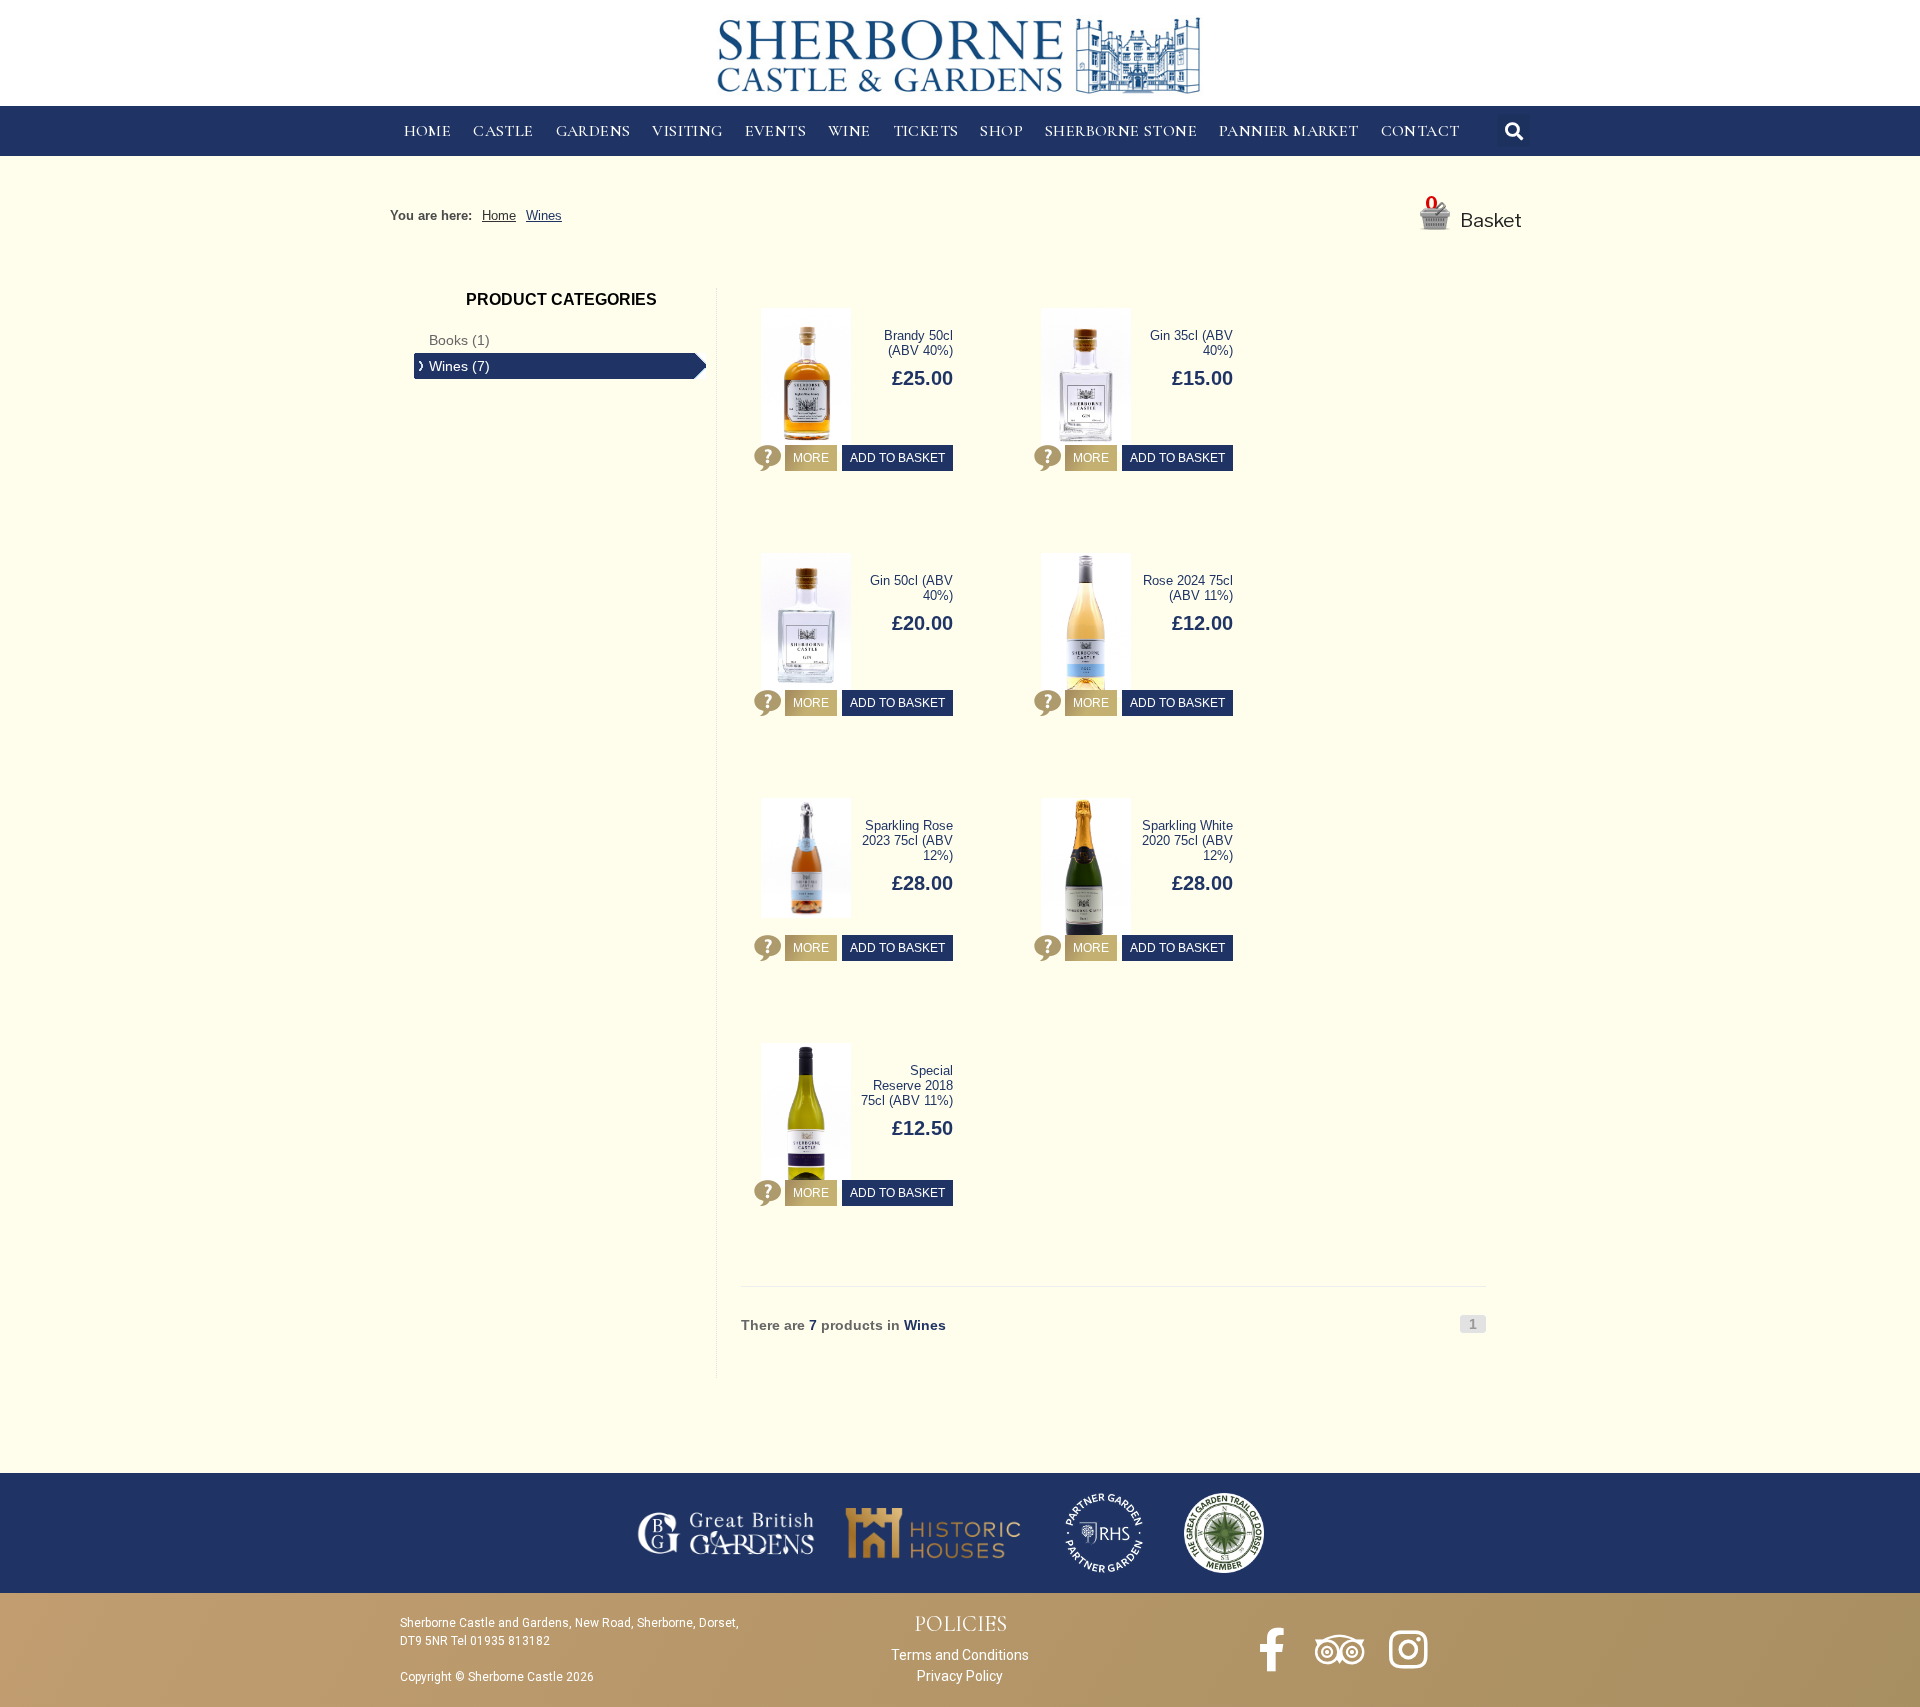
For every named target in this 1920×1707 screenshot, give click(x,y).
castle (503, 131)
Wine (849, 131)
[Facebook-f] (1272, 1650)
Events (775, 131)
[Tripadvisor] (1340, 1650)
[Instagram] (1408, 1650)
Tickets (926, 131)
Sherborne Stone (1121, 131)
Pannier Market (1289, 131)
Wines (544, 215)
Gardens (593, 131)
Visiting (687, 131)
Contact (1420, 131)
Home (428, 131)
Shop (1001, 131)
